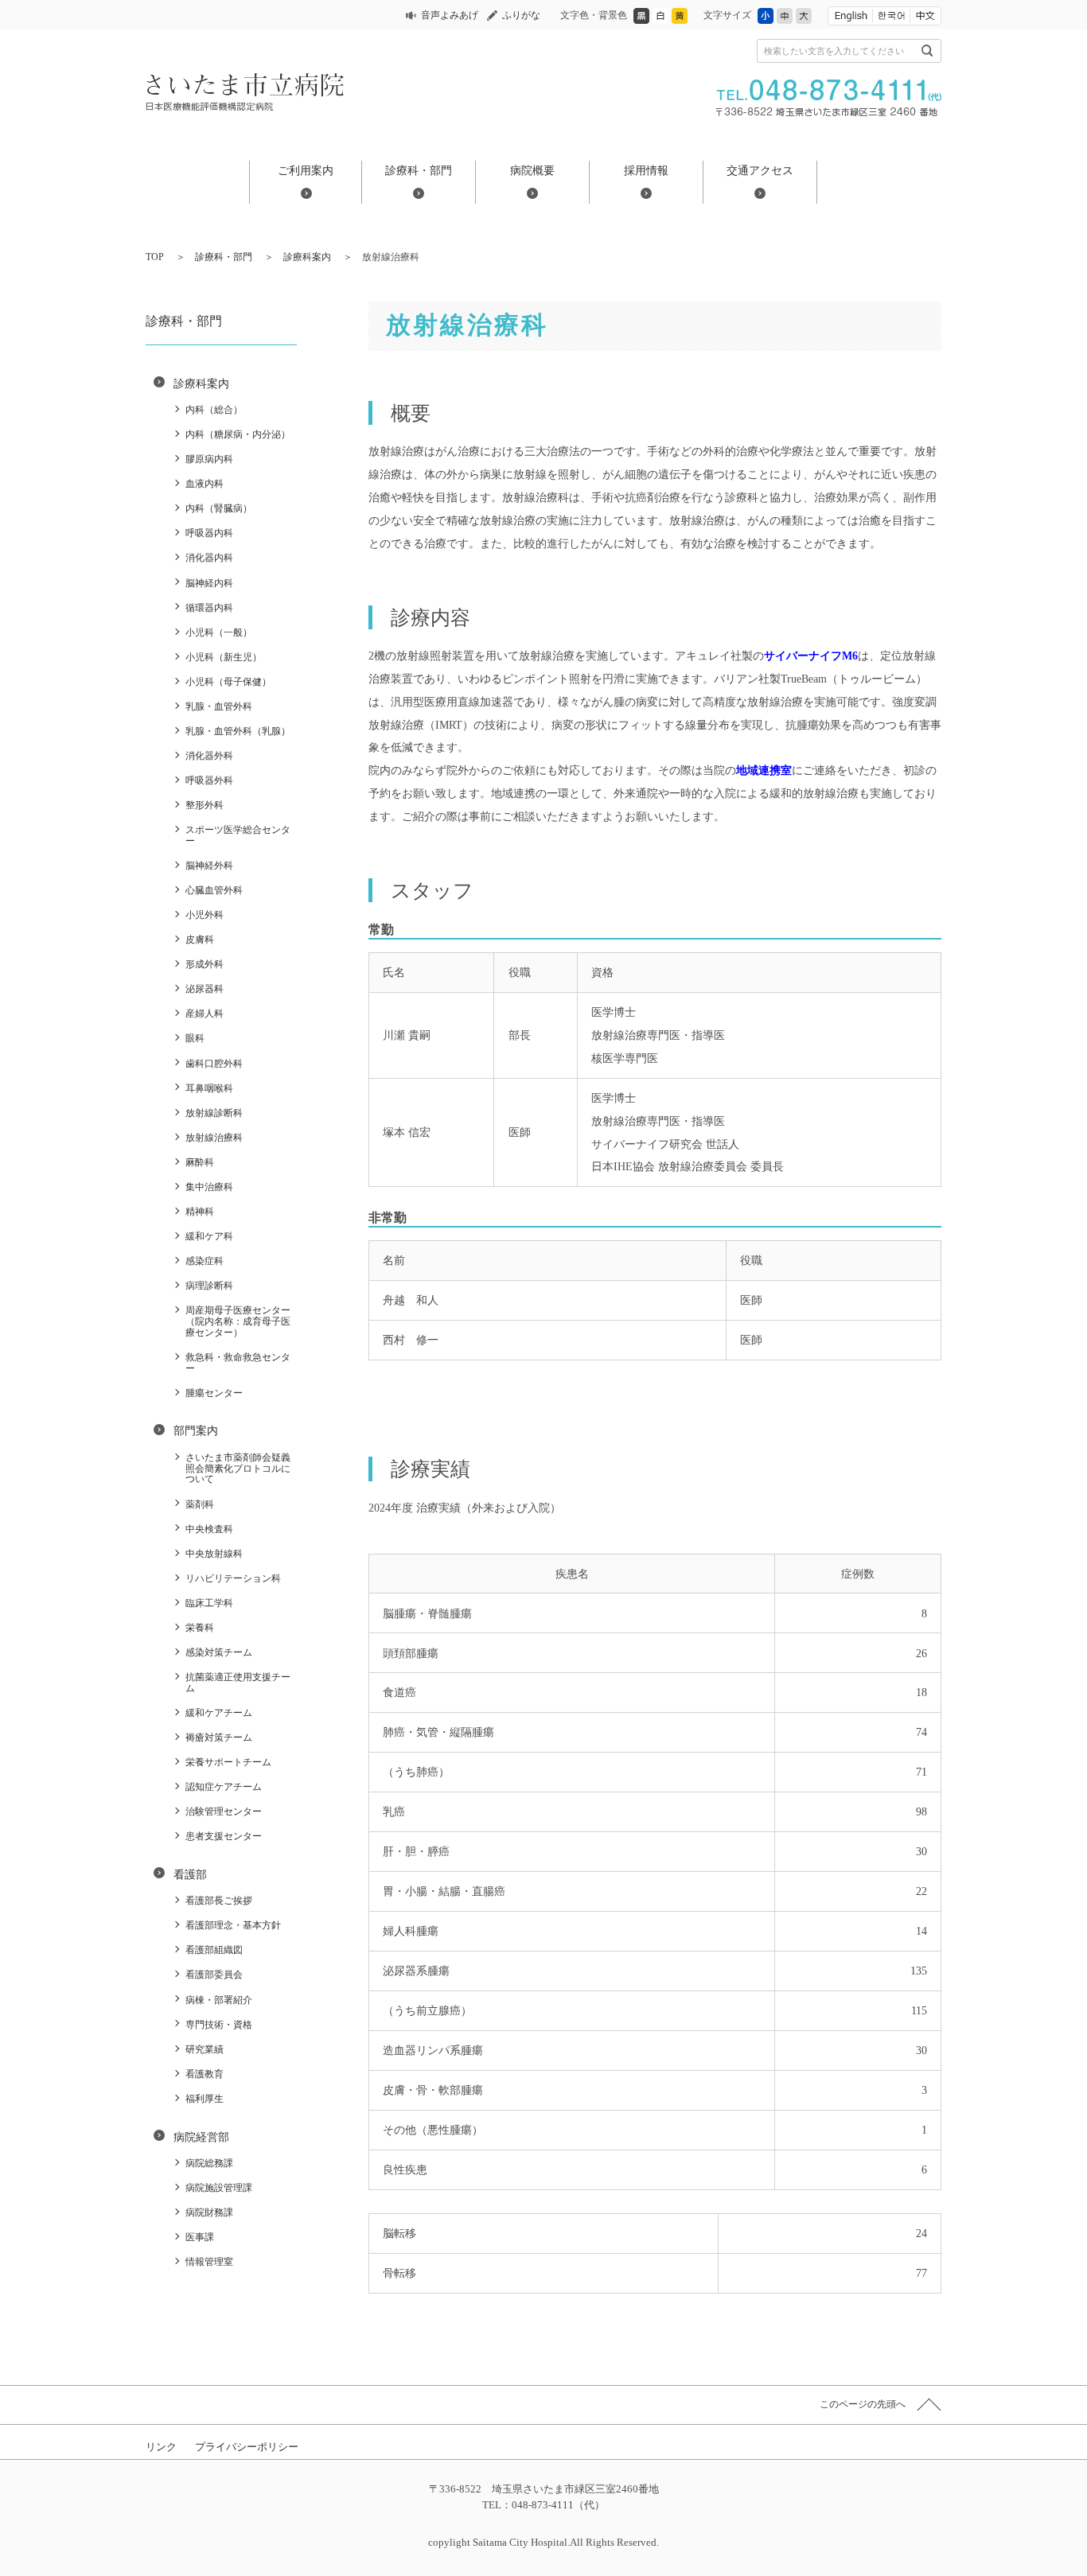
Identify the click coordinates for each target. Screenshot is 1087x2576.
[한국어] (891, 16)
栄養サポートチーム (228, 1762)
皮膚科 (200, 940)
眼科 (195, 1038)
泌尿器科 (205, 989)
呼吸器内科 (209, 533)
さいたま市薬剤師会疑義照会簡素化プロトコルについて (238, 1469)
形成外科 (205, 964)
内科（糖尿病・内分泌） (238, 434)
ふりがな (521, 15)
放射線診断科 (214, 1113)
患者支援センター (224, 1836)
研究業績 (205, 2049)
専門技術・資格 (219, 2025)
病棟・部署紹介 (219, 2000)
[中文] (925, 16)
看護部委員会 (214, 1975)
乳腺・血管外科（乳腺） (238, 731)
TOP (155, 257)
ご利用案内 (306, 170)
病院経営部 (201, 2137)
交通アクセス (760, 170)
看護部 (190, 1874)
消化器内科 (209, 558)
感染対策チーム (219, 1652)
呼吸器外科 (209, 780)
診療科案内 (307, 257)
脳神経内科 (209, 583)
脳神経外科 (209, 866)
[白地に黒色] (660, 21)
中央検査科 (209, 1529)
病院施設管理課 (219, 2188)
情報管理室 (209, 2262)
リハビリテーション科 (233, 1578)
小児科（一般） (219, 632)
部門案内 (196, 1430)
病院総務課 (209, 2163)
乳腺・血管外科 (219, 706)
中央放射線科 (214, 1554)
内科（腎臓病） (219, 508)
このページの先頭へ (863, 2404)
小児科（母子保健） (228, 682)
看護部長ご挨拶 (219, 1901)
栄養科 (200, 1628)
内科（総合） (214, 410)
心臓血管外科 (214, 890)
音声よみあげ (450, 15)
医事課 (200, 2237)
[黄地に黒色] (680, 21)
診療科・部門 (419, 170)
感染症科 (205, 1261)
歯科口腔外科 (214, 1064)
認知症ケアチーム (224, 1787)
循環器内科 (209, 608)
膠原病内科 (209, 459)
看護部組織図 (214, 1950)
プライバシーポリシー (247, 2447)
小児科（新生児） (224, 657)
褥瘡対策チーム (219, 1737)
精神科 (200, 1212)
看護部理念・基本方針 (233, 1925)
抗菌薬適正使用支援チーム (238, 1683)
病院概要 (532, 170)
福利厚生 (205, 2099)
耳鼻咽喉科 (209, 1088)
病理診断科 (209, 1286)
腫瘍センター (214, 1393)
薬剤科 (200, 1504)
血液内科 (205, 484)
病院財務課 (209, 2212)
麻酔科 (200, 1162)
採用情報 (646, 170)
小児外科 (205, 915)
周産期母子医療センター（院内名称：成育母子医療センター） (238, 1321)
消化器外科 (209, 756)
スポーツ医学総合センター (238, 835)
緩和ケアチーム (219, 1713)
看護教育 (205, 2074)
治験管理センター (224, 1811)
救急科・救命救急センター (238, 1363)
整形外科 (205, 805)
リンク (161, 2447)
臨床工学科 (209, 1603)
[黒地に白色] (641, 21)
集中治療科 (209, 1187)
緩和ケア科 (209, 1236)
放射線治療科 (214, 1138)
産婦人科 (205, 1014)
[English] (850, 16)
